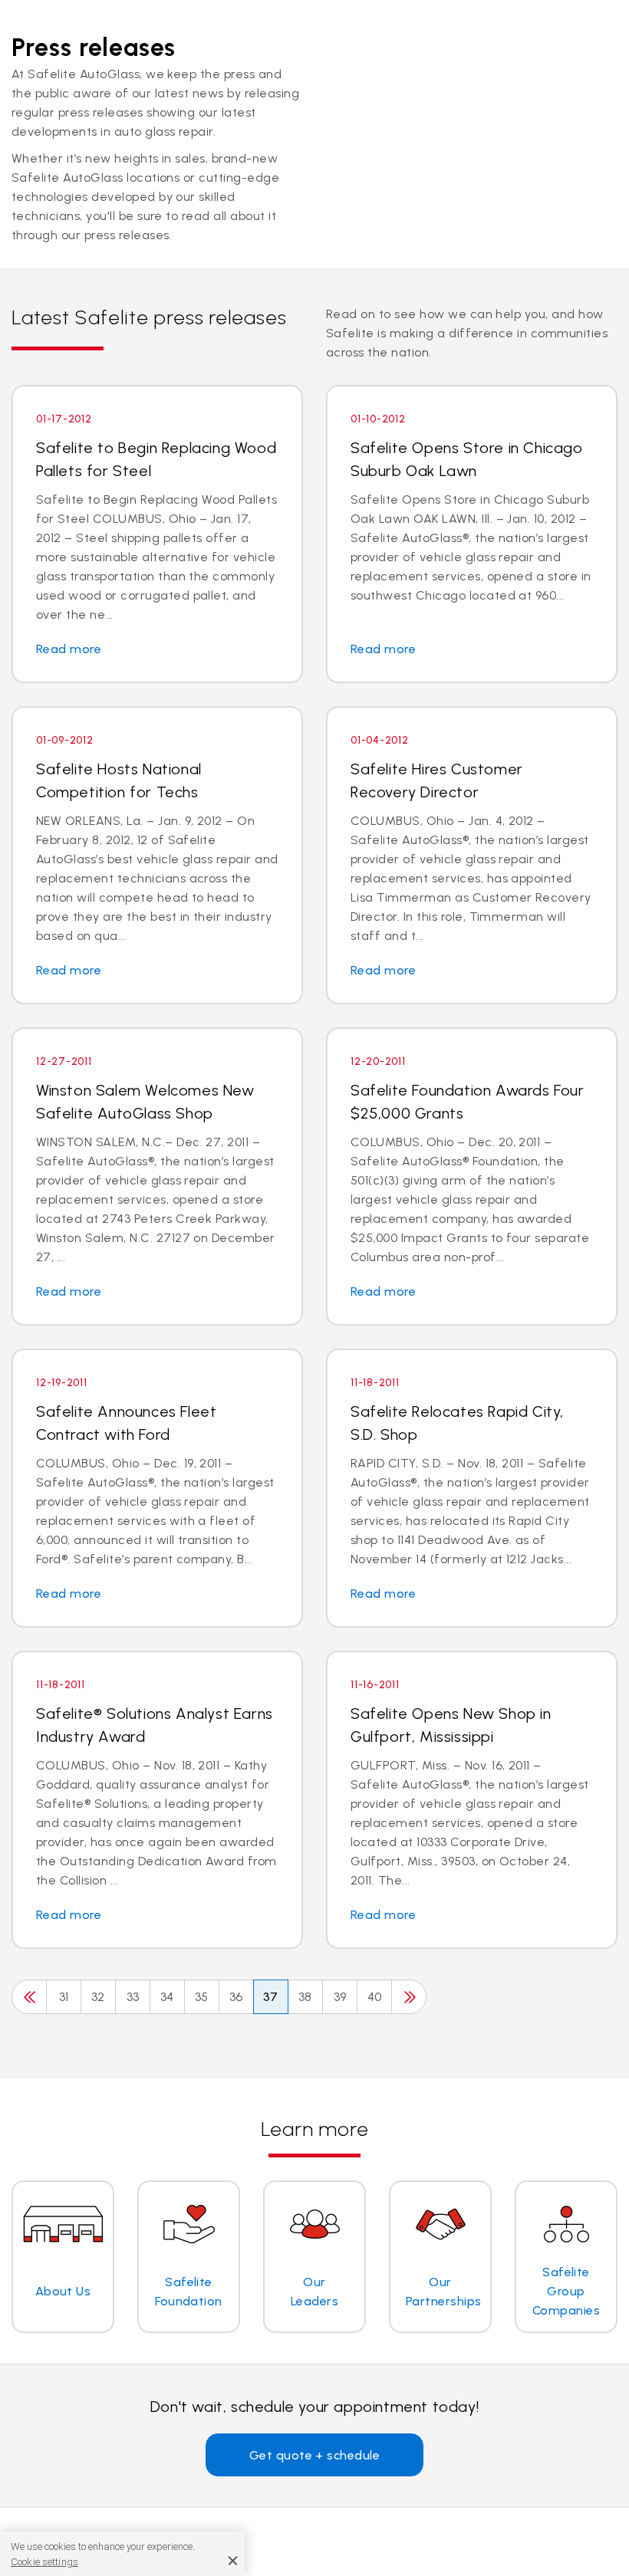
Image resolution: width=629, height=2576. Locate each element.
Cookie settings (44, 2562)
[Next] (409, 1997)
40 (375, 1997)
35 (202, 1997)
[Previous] (29, 1997)
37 (271, 1997)
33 (133, 1997)
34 (167, 1997)
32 (98, 1997)
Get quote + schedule (315, 2455)
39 (340, 1997)
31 (64, 1997)
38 (305, 1997)
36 (236, 1997)
